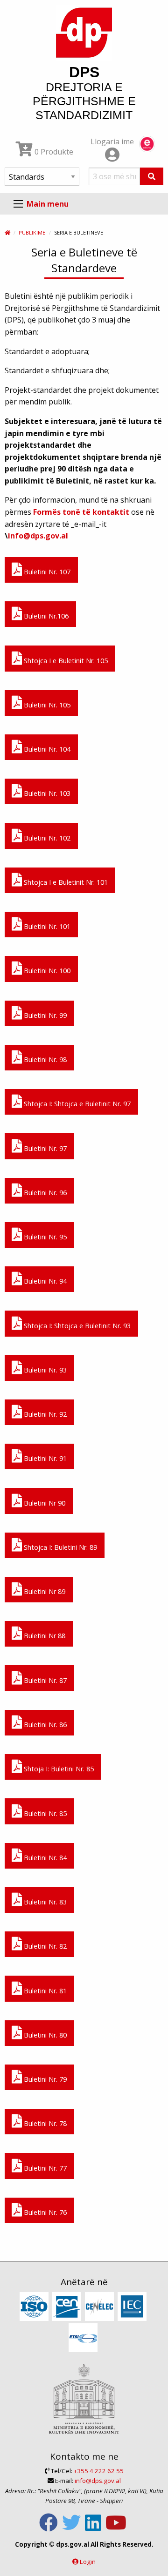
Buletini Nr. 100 (46, 971)
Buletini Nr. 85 (44, 1813)
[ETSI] (84, 2338)
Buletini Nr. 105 (46, 705)
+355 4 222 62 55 (99, 2471)
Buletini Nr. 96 (44, 1193)
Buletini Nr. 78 (44, 2123)
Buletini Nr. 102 (46, 838)
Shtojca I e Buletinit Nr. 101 (65, 882)
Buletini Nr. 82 (44, 1946)
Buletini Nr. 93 (44, 1370)
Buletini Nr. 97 (44, 1148)
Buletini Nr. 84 (44, 1858)
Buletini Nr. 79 (44, 2079)
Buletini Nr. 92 (44, 1414)
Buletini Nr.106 (45, 616)
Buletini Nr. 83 (44, 1902)
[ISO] (35, 2307)
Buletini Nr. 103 (46, 793)
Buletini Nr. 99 (44, 1015)
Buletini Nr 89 (44, 1591)
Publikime (32, 232)
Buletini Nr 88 (44, 1636)
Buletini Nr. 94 (44, 1281)
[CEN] (68, 2307)
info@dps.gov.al (38, 536)
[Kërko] (152, 176)
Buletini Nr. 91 (44, 1458)
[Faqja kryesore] (7, 232)
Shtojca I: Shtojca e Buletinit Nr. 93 (76, 1326)
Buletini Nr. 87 (44, 1680)
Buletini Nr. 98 (44, 1059)
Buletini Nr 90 (44, 1503)
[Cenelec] (101, 2307)
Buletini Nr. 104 (46, 749)
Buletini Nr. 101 (46, 926)
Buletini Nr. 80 (44, 2035)
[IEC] (133, 2307)
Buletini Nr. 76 (44, 2212)
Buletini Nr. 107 (46, 572)
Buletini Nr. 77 (44, 2168)
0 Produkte (53, 152)
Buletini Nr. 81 (44, 1991)
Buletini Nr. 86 (44, 1725)
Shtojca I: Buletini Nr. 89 (59, 1547)
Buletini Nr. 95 (44, 1237)
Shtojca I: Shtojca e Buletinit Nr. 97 (76, 1104)
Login (88, 2562)
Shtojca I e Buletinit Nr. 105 (65, 661)
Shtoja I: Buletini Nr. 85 (58, 1769)
